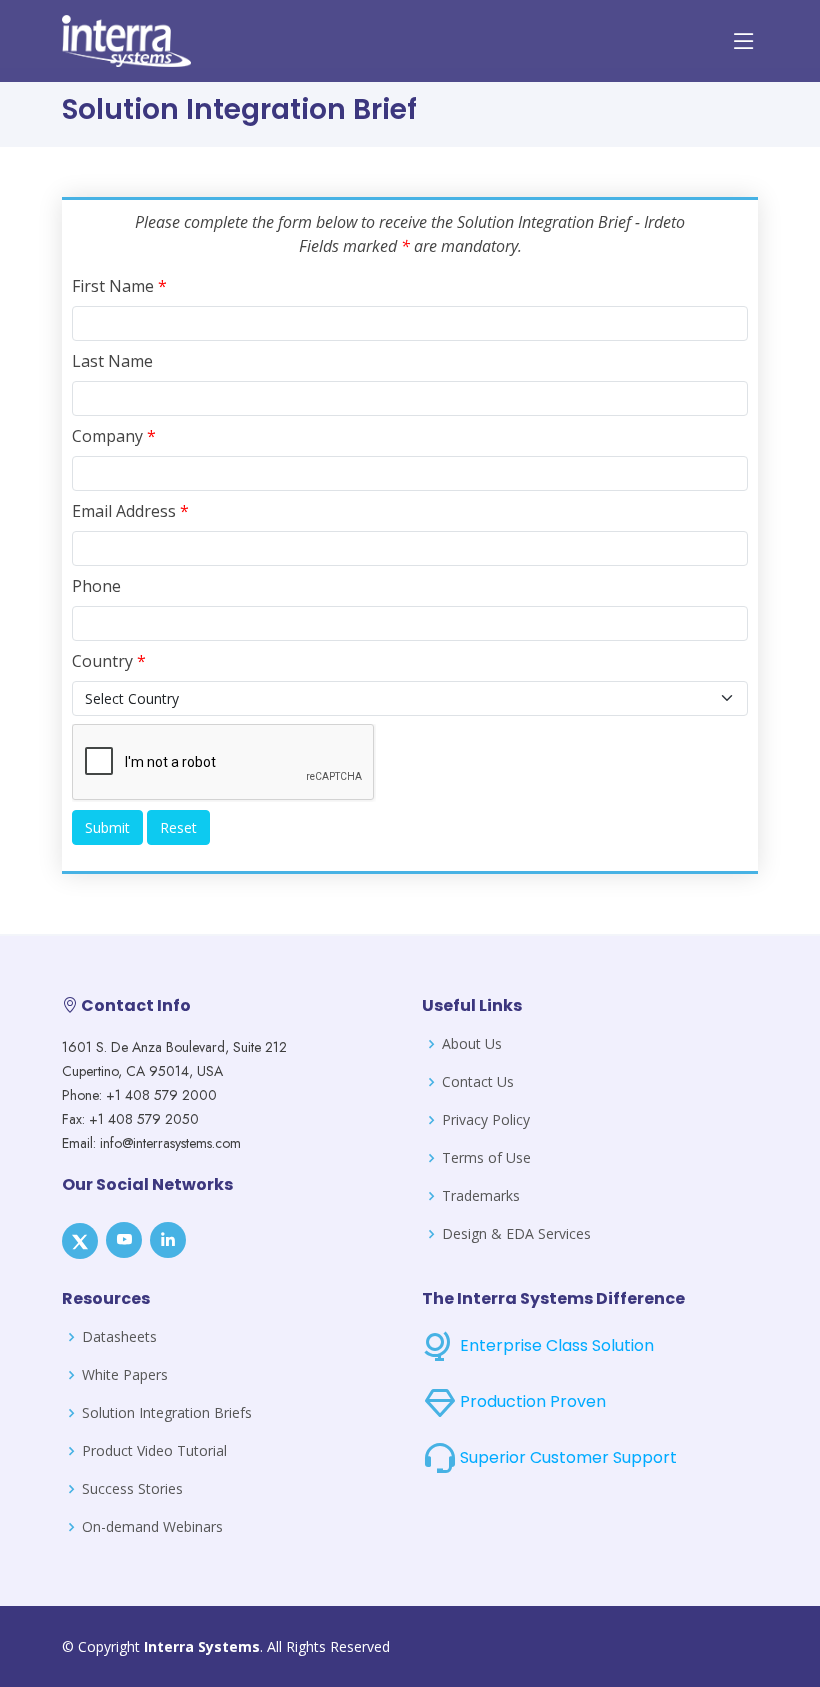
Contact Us (478, 1082)
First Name (119, 286)
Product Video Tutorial (154, 1451)
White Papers (125, 1375)
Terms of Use (486, 1158)
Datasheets (119, 1337)
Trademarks (481, 1196)
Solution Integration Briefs (167, 1413)
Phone (96, 586)
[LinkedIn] (168, 1240)
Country (109, 661)
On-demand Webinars (152, 1527)
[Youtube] (124, 1240)
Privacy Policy (486, 1120)
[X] (80, 1241)
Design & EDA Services (516, 1234)
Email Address (130, 511)
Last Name (112, 361)
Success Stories (132, 1489)
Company (114, 436)
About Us (472, 1044)
